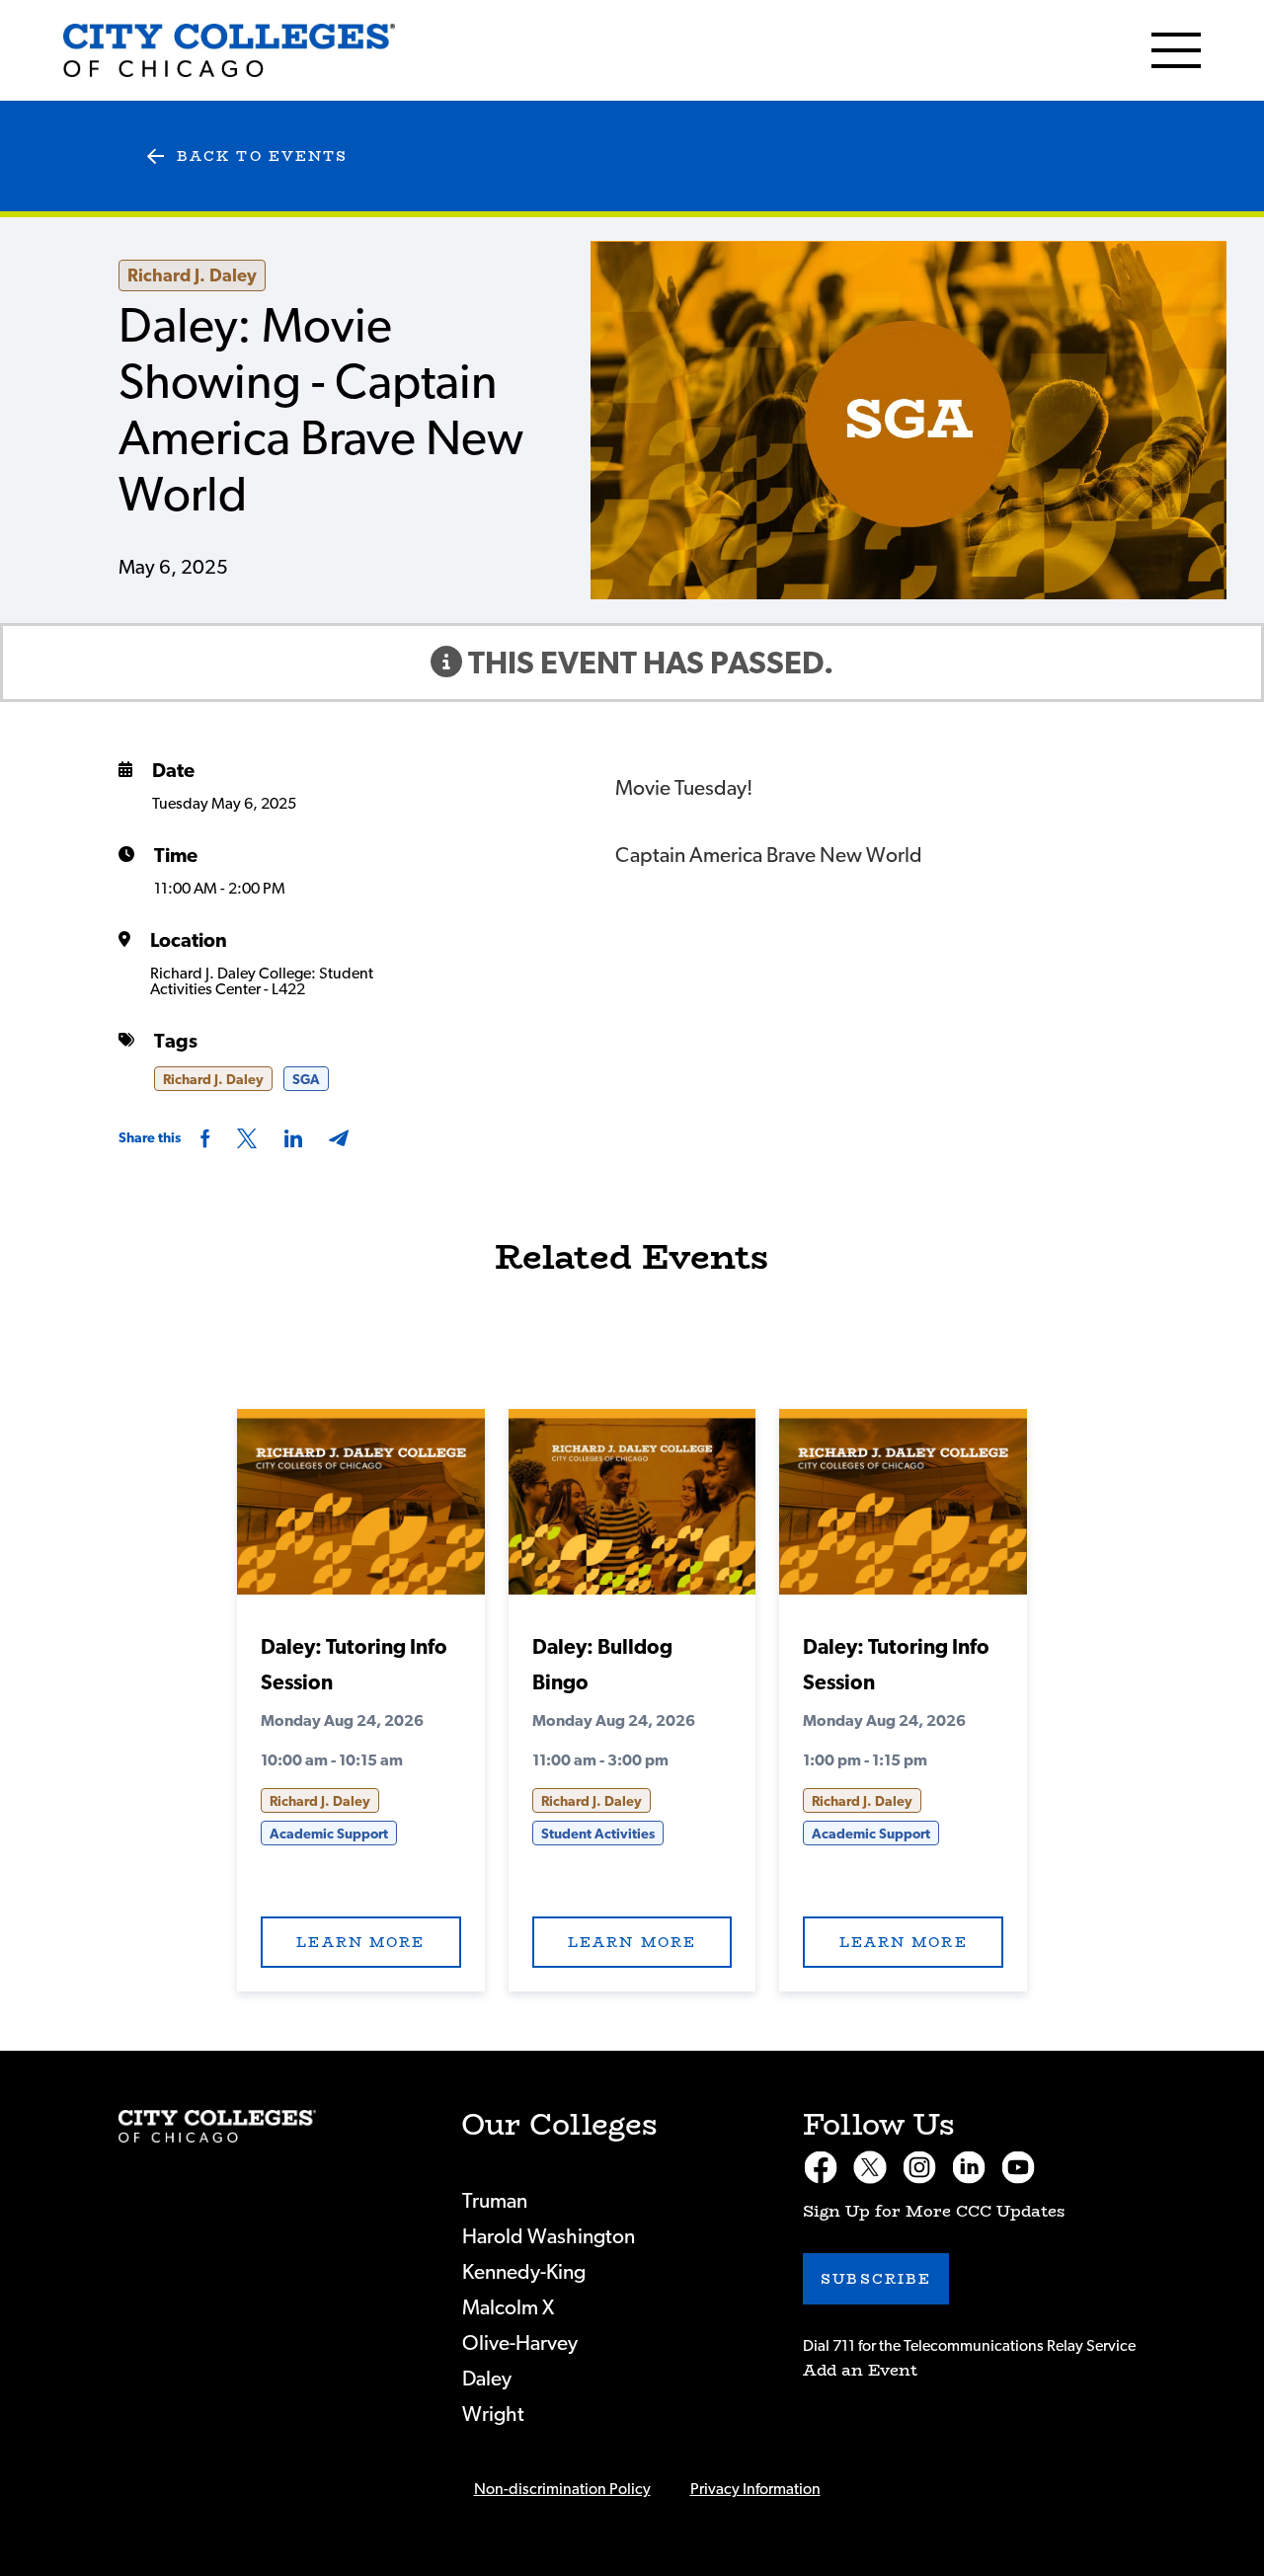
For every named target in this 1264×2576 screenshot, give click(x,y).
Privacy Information (755, 2489)
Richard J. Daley (192, 276)
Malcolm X (508, 2308)
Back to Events (262, 156)
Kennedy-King (524, 2272)
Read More (361, 1508)
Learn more (360, 1942)
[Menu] (1176, 50)
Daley (487, 2379)
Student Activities (598, 1834)
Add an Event (860, 2370)
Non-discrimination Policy (562, 2489)
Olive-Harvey (520, 2343)
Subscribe (876, 2279)
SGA (306, 1080)
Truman (495, 2201)
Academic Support (329, 1834)
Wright (493, 2415)
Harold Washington (549, 2237)
